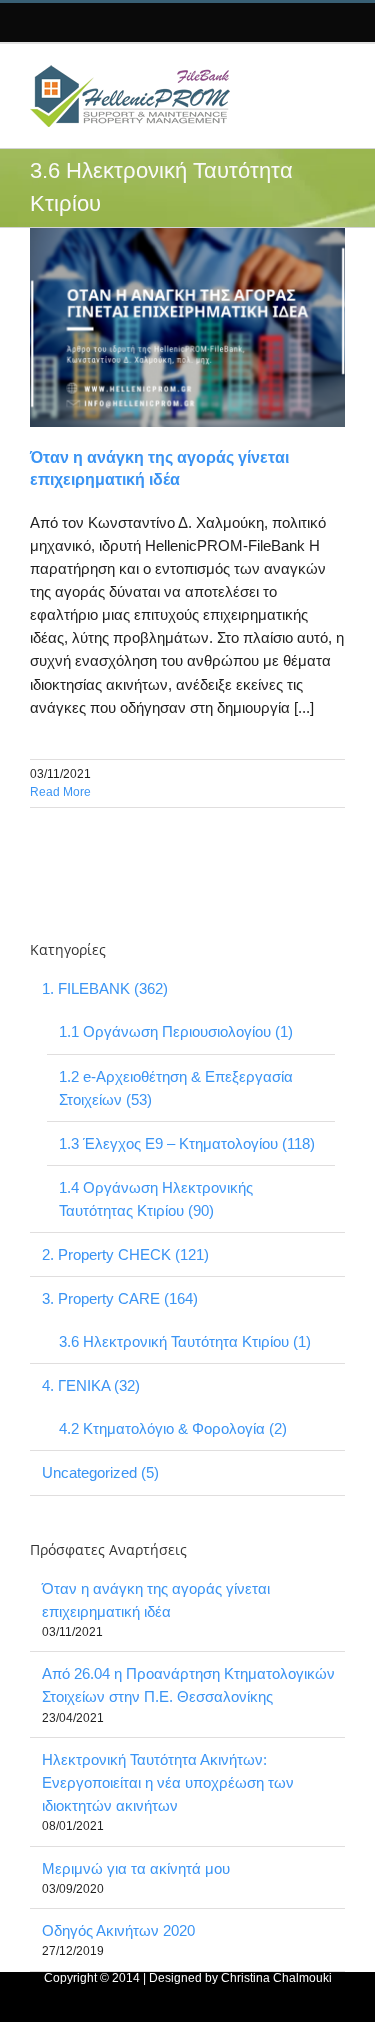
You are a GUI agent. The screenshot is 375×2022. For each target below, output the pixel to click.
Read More (60, 792)
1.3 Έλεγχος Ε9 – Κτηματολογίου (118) (187, 1143)
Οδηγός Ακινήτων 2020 (118, 1930)
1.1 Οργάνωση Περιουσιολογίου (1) (176, 1031)
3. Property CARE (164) (120, 1298)
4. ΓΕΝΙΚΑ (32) (91, 1385)
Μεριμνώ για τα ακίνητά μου (136, 1868)
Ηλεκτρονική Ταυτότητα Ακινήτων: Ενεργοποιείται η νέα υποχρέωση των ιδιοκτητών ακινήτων (168, 1782)
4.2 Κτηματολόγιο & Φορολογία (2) (173, 1428)
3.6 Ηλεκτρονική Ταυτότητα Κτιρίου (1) (185, 1341)
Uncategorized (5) (100, 1472)
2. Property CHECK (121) (125, 1254)
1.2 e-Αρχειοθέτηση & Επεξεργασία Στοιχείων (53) (176, 1088)
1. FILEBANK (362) (105, 988)
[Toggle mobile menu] (328, 74)
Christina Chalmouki (276, 1978)
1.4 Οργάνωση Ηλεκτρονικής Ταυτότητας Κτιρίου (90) (156, 1199)
